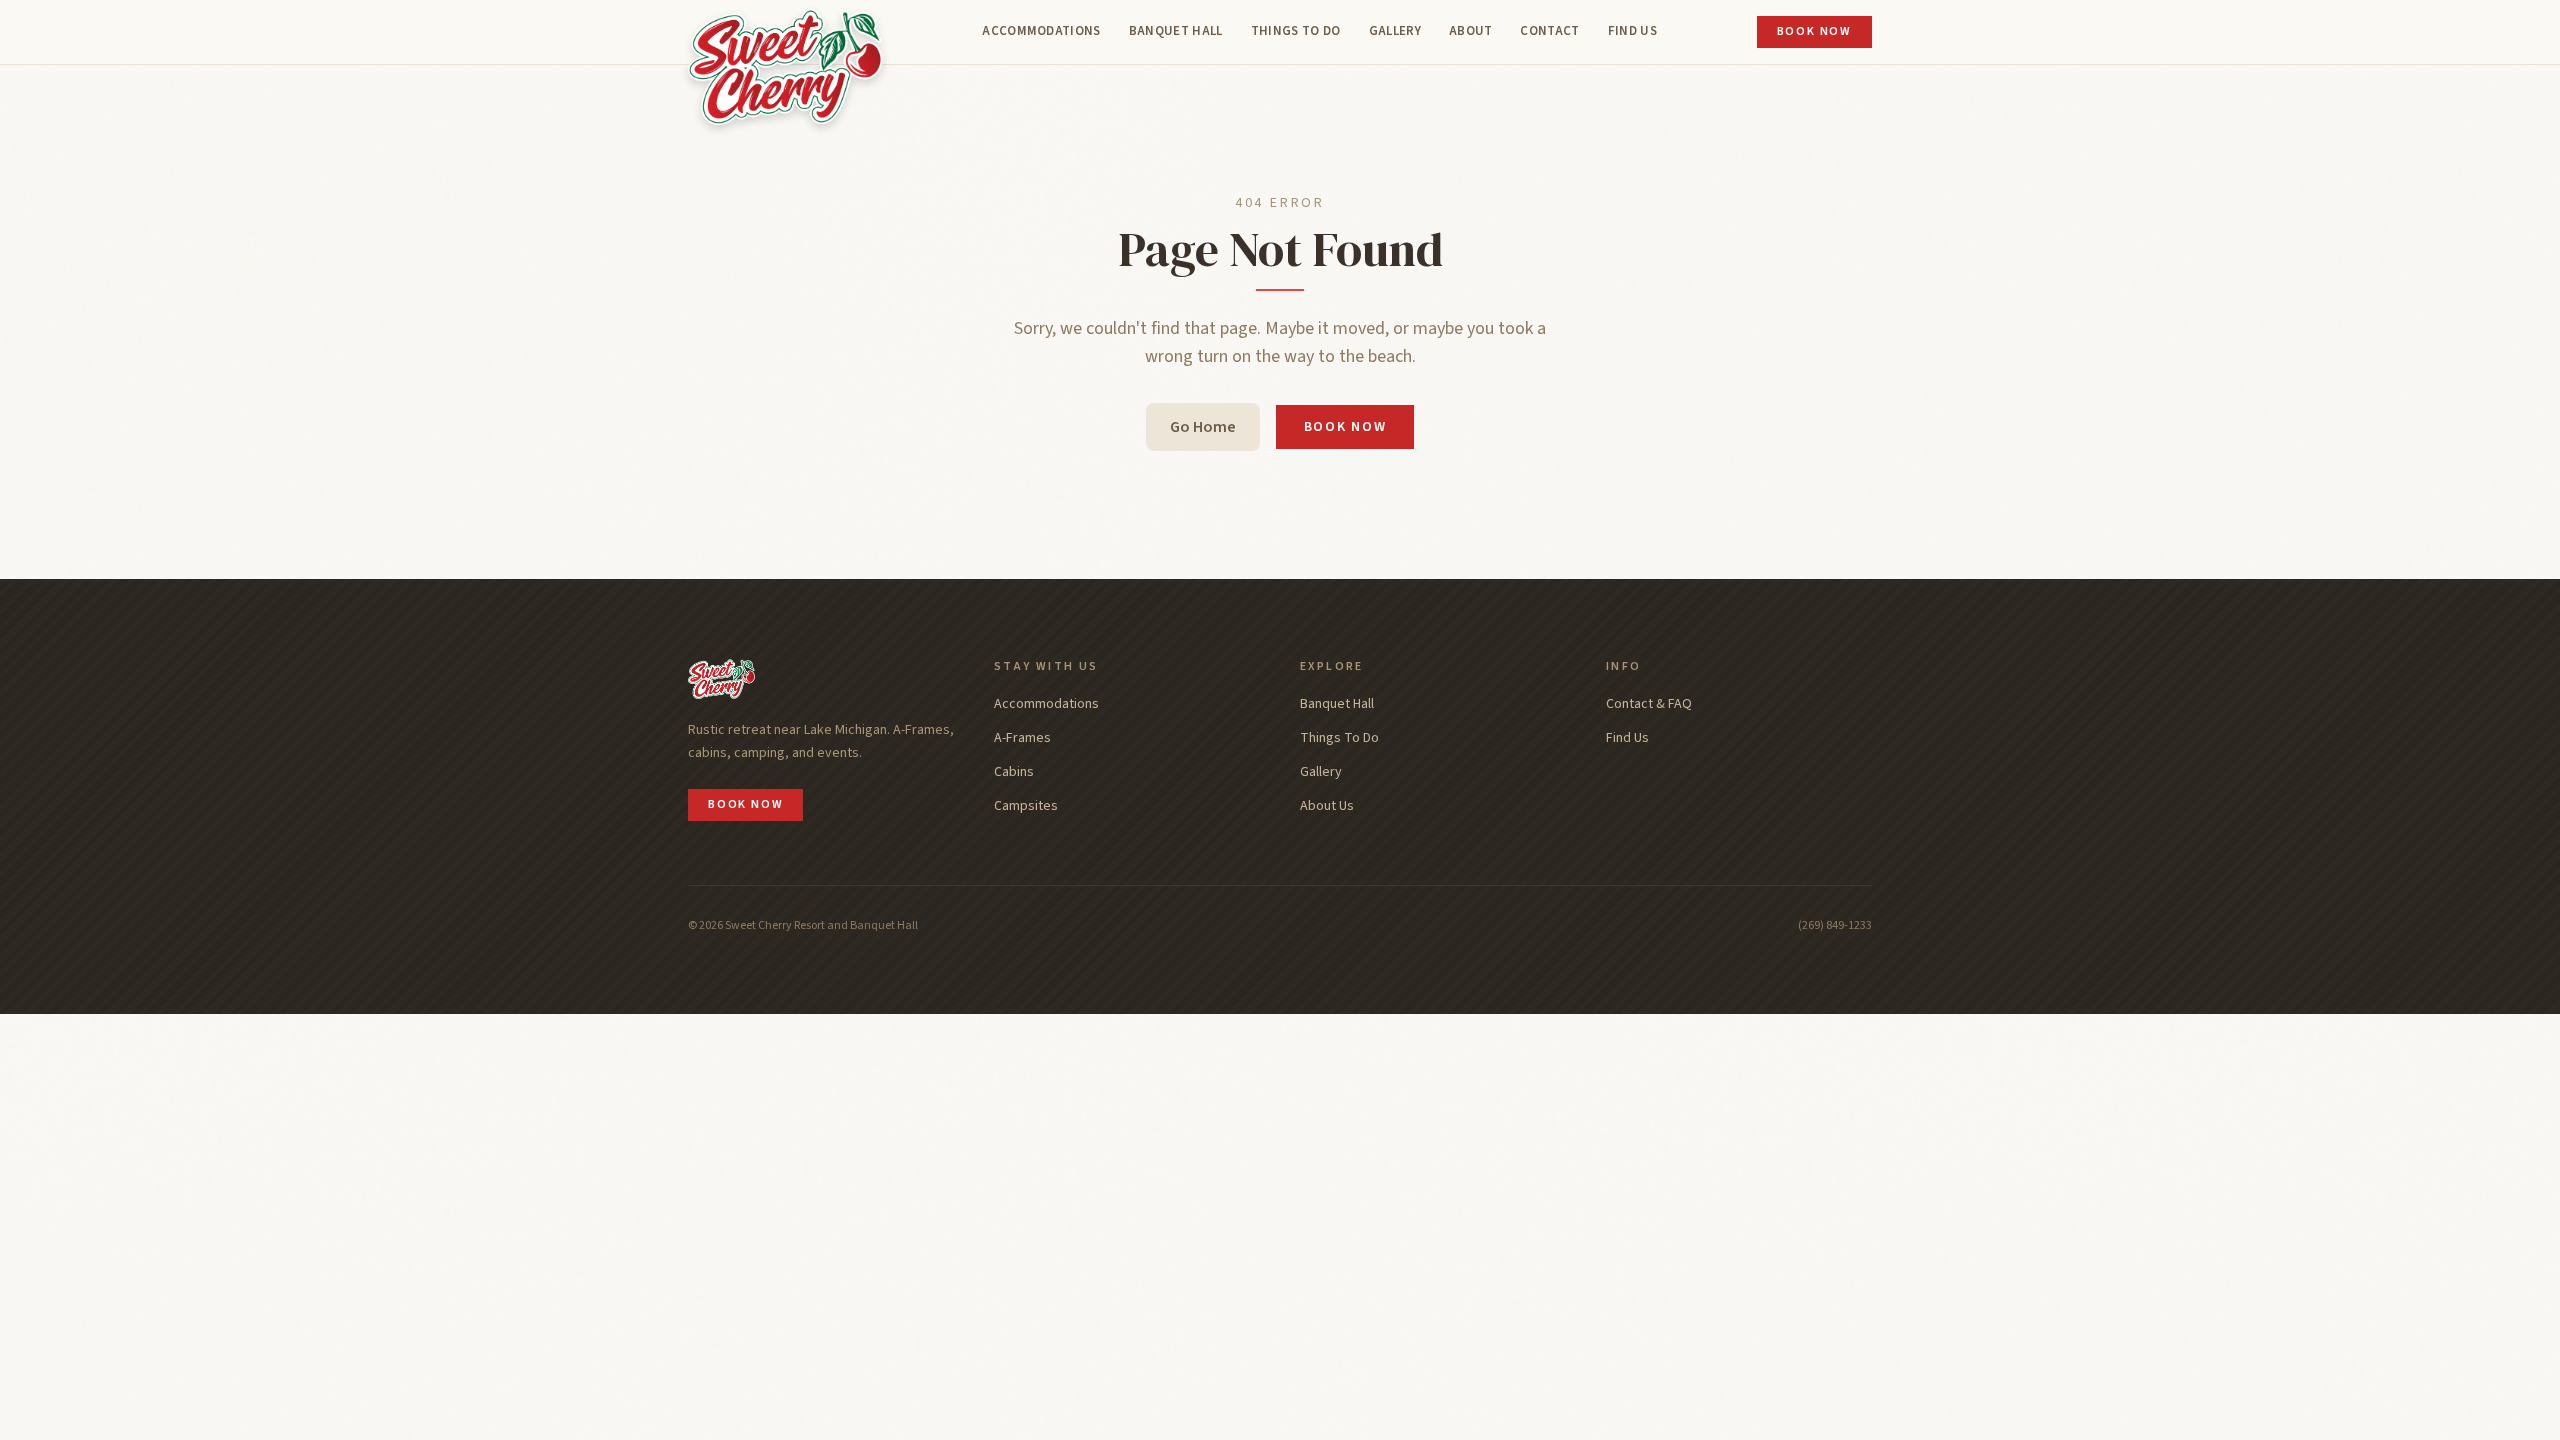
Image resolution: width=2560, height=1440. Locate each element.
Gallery (1395, 31)
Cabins (1014, 772)
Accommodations (1041, 31)
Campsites (1026, 806)
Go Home (1203, 427)
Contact (1549, 31)
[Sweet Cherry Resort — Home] (785, 62)
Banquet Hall (1176, 31)
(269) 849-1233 (1835, 925)
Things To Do (1296, 31)
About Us (1327, 806)
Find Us (1632, 31)
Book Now (1814, 31)
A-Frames (1022, 738)
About (1471, 31)
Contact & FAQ (1649, 704)
